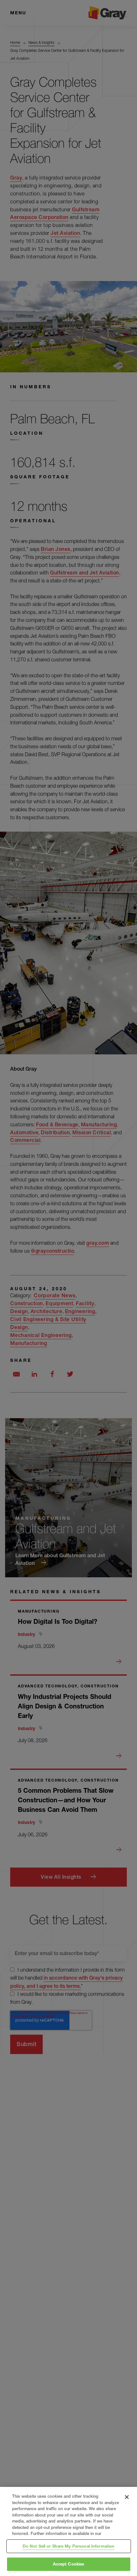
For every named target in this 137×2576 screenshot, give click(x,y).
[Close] (127, 2497)
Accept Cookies (69, 2564)
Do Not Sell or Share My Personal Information (69, 2546)
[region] (68, 2531)
